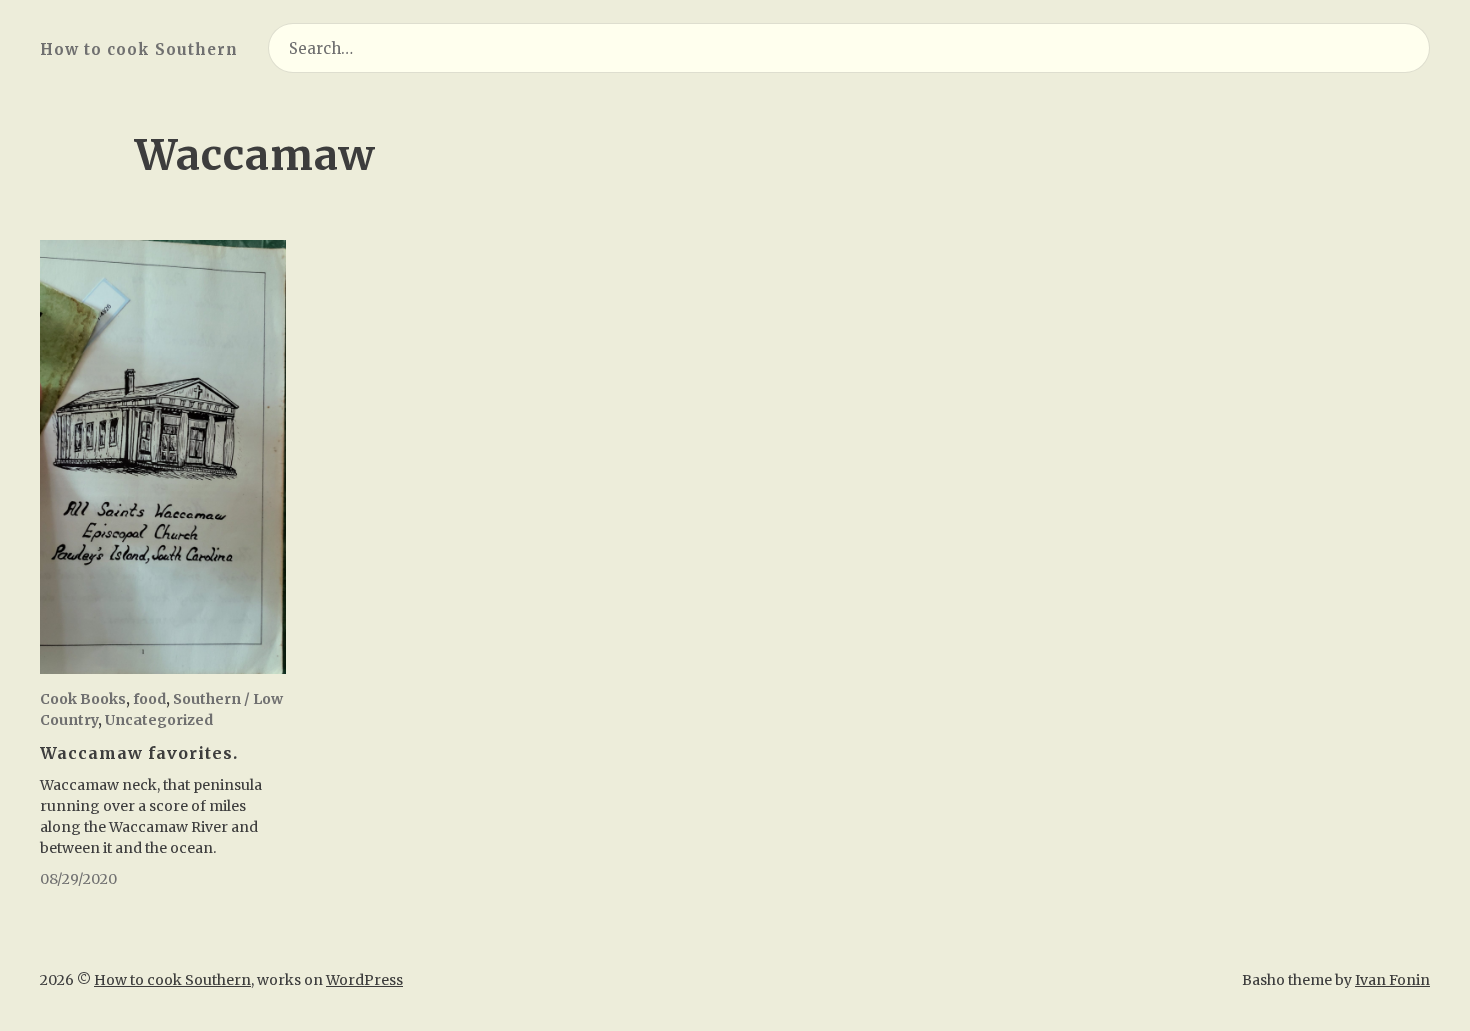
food (149, 699)
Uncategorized (159, 720)
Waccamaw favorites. (139, 753)
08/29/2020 (78, 879)
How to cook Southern (139, 49)
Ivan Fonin (1392, 980)
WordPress (364, 980)
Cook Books (83, 699)
